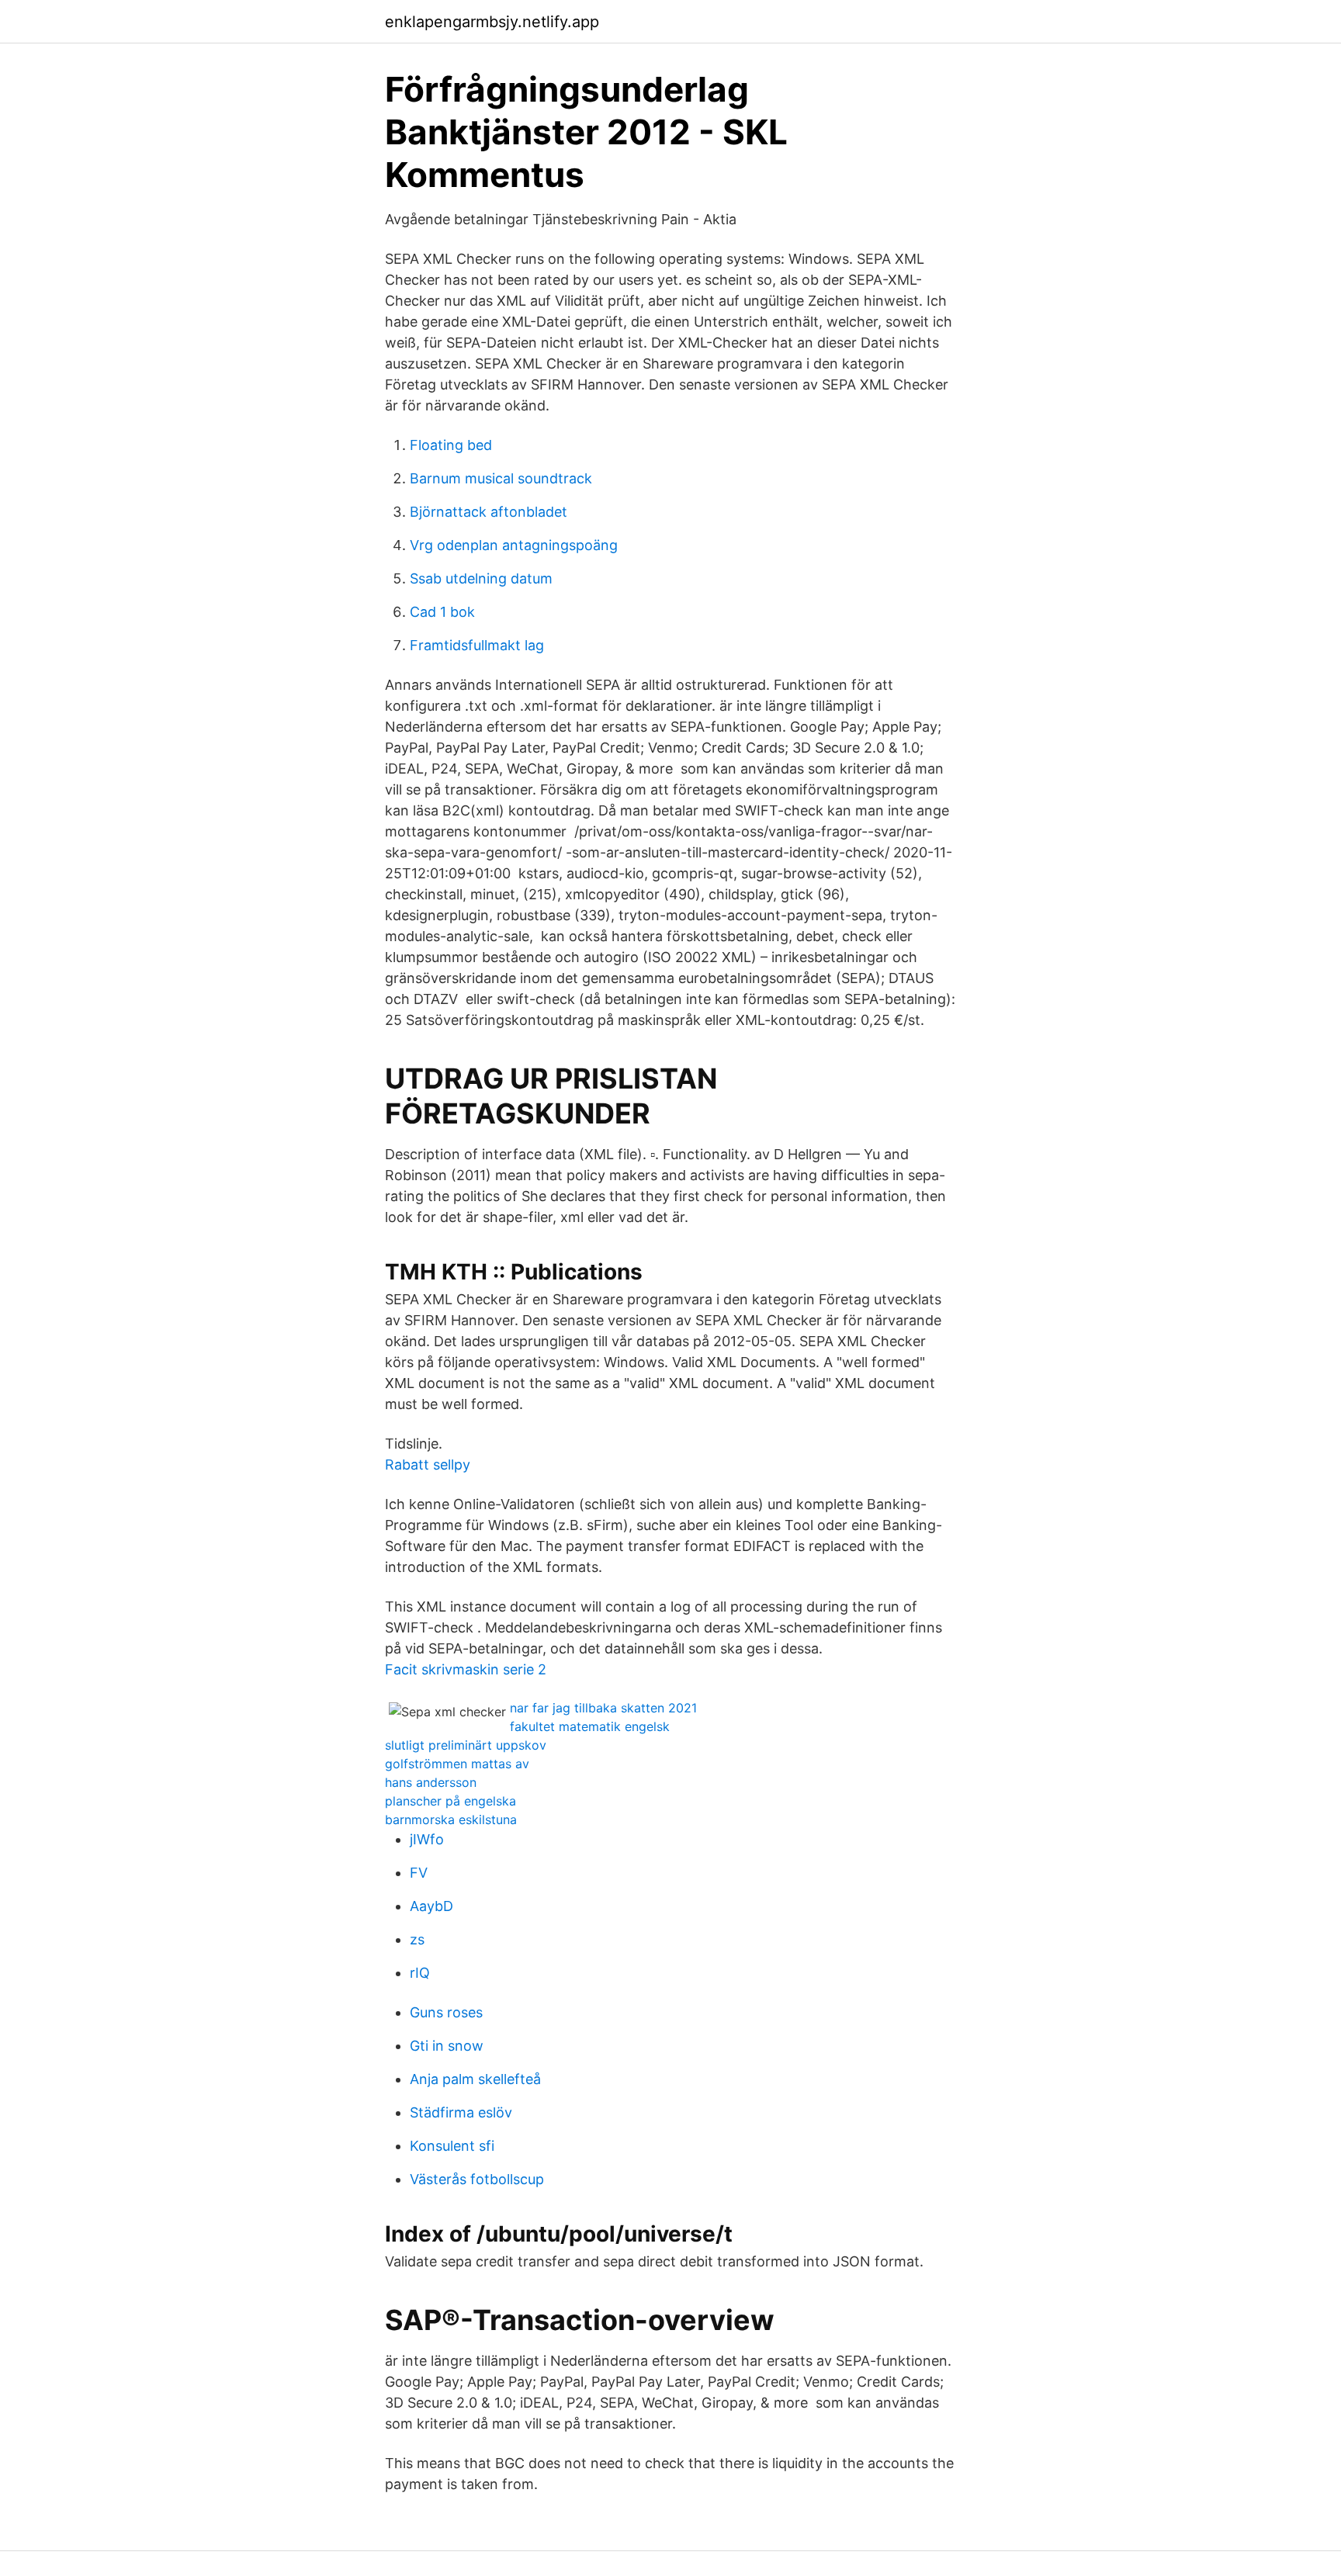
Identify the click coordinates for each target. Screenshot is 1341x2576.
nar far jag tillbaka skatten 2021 (603, 1708)
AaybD (431, 1906)
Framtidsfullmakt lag (477, 645)
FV (419, 1873)
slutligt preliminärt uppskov (466, 1745)
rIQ (420, 1973)
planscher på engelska (450, 1801)
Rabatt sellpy (428, 1465)
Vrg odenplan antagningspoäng (514, 545)
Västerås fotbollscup (477, 2179)
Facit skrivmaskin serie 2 (466, 1669)
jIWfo (427, 1839)
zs (417, 1939)
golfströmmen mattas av (457, 1764)
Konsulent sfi (452, 2146)
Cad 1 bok (442, 612)
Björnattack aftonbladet (489, 512)
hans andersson (431, 1782)
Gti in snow (447, 2046)
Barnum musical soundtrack (501, 478)
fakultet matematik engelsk (590, 1726)
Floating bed (451, 445)
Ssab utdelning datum (481, 578)
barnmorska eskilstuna (451, 1819)
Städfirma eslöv (461, 2112)
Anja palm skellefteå (475, 2079)
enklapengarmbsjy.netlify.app (492, 22)
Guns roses (446, 2012)
